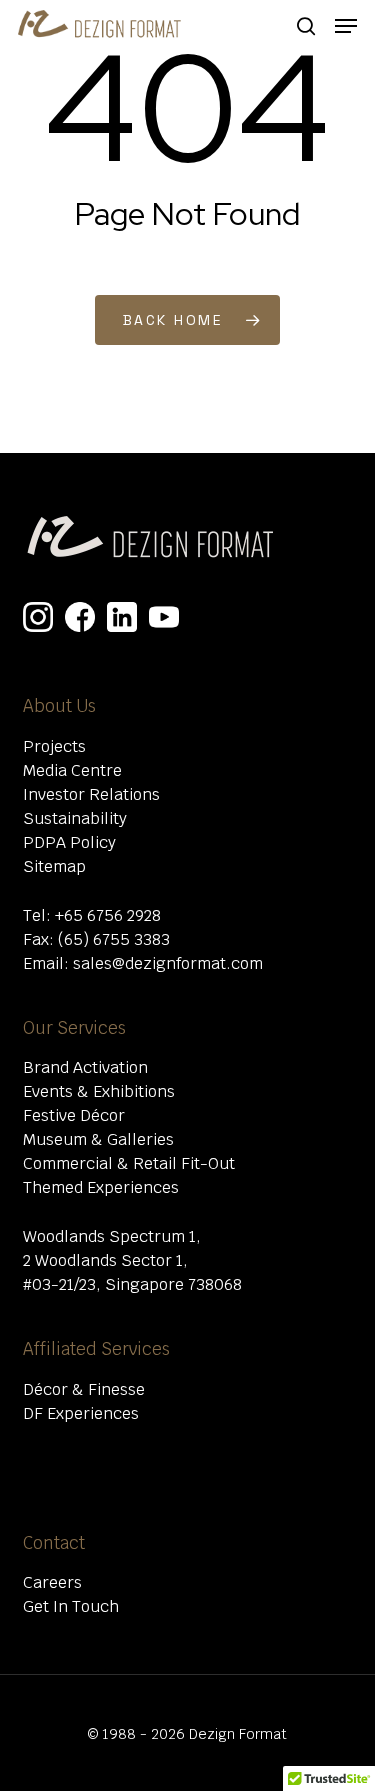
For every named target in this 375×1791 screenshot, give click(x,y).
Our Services (74, 1028)
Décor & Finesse (84, 1389)
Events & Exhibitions (99, 1091)
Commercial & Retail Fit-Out (129, 1163)
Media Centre (72, 770)
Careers (52, 1582)
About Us (59, 706)
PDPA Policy (69, 842)
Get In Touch (71, 1606)
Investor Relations (91, 794)
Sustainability (75, 818)
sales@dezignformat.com (168, 963)
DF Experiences (81, 1413)
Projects (54, 746)
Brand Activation (85, 1067)
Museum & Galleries (98, 1139)
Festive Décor (74, 1115)
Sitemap (54, 866)
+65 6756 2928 (108, 915)
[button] (346, 26)
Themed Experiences (101, 1187)
